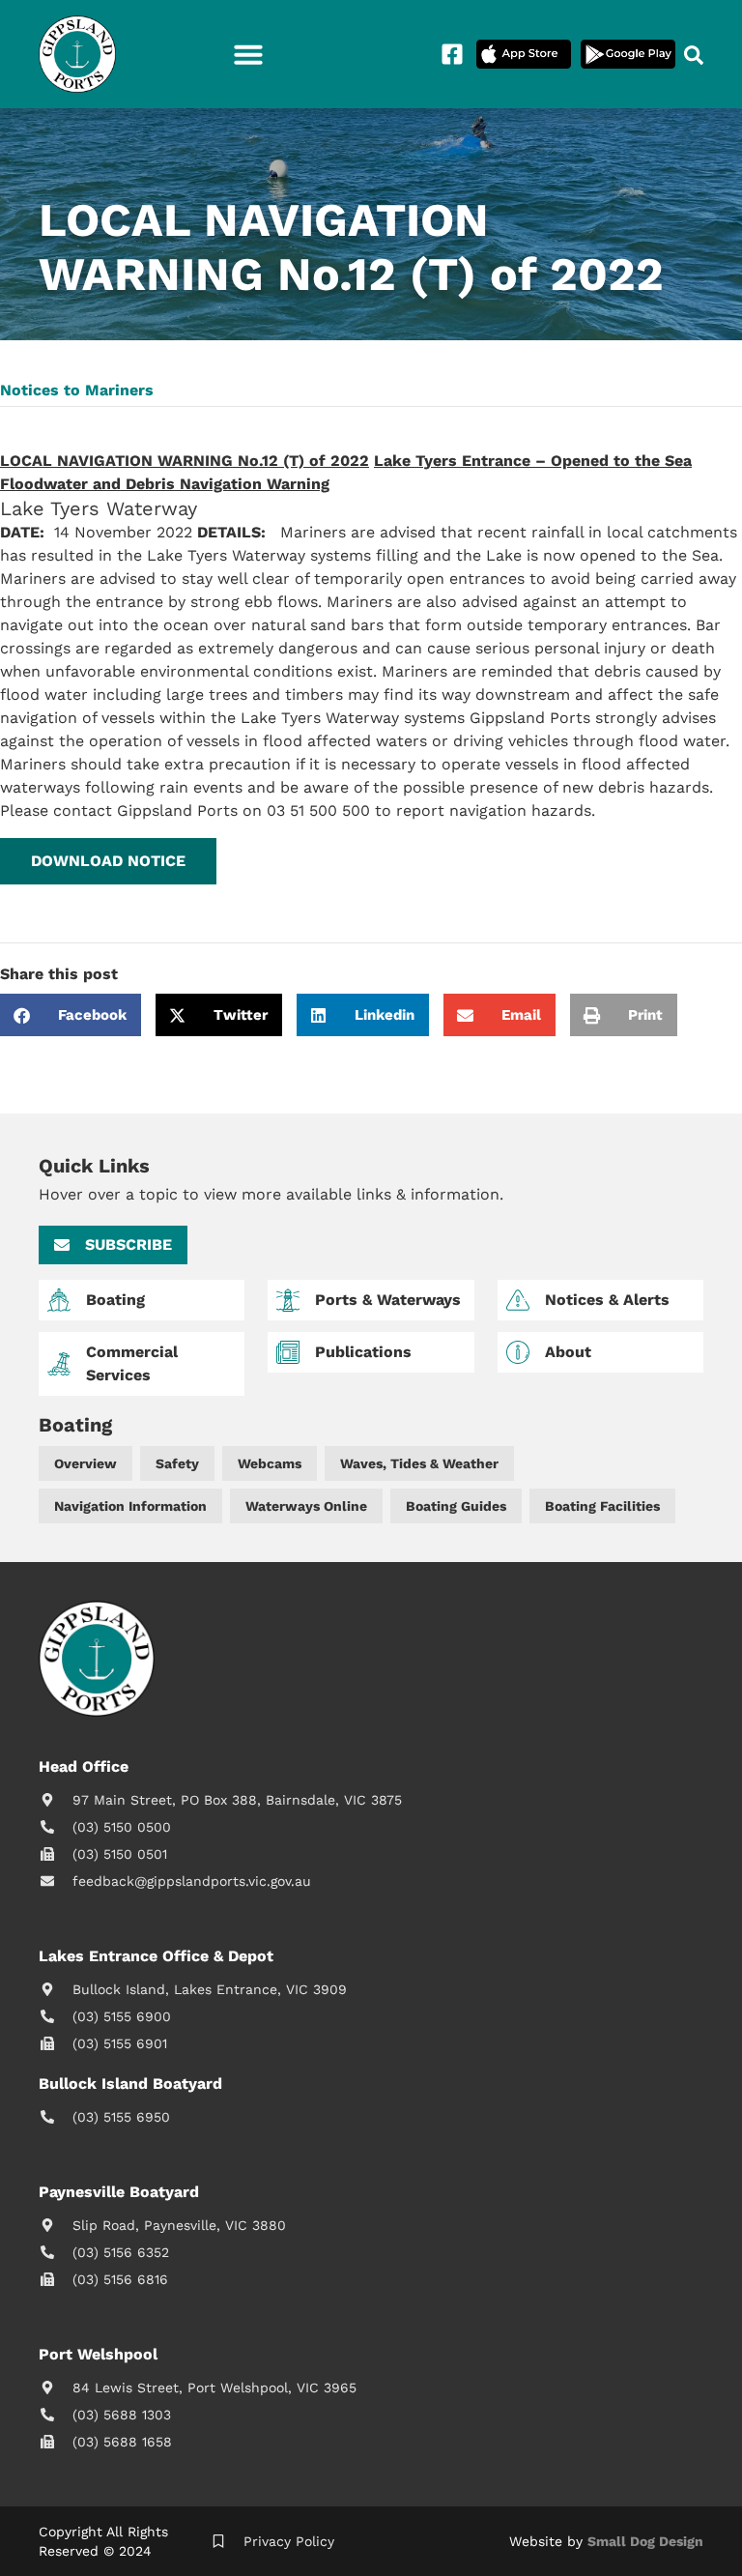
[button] (248, 54)
